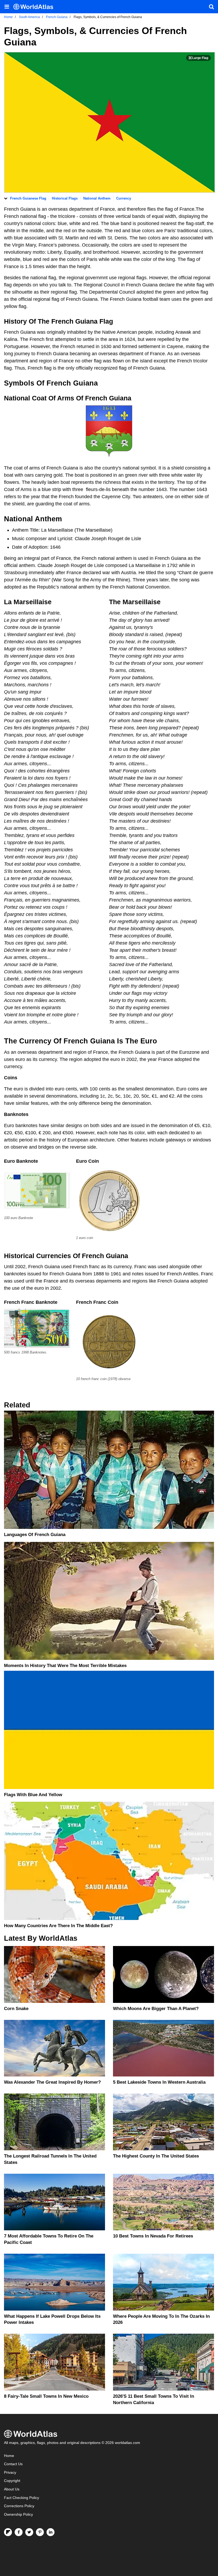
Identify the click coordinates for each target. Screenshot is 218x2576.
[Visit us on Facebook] (19, 2532)
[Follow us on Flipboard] (8, 2532)
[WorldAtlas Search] (211, 7)
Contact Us (13, 2464)
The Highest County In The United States (156, 2156)
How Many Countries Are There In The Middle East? (58, 1926)
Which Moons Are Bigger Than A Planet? (156, 2009)
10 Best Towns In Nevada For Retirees (153, 2236)
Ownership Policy (18, 2514)
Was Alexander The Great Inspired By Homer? (52, 2082)
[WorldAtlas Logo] (35, 7)
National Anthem (97, 198)
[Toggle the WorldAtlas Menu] (7, 7)
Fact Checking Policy (22, 2498)
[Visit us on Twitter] (29, 2532)
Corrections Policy (19, 2506)
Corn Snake (16, 2009)
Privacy (10, 2473)
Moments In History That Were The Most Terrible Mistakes (65, 1666)
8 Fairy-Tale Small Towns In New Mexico (46, 2396)
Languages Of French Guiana (35, 1535)
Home (9, 2456)
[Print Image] (198, 58)
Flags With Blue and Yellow (33, 1795)
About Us (12, 2489)
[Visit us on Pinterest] (40, 2532)
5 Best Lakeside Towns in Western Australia (159, 2082)
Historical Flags (65, 198)
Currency (124, 198)
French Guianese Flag (28, 198)
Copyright (12, 2481)
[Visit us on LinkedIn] (51, 2532)
